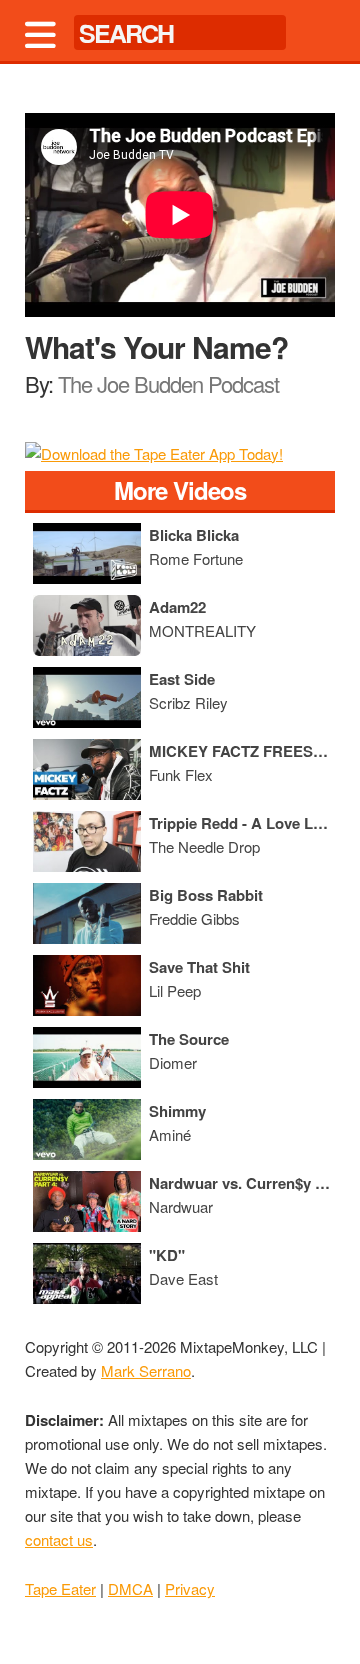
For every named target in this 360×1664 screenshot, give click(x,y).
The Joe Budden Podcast (168, 383)
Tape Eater (60, 1588)
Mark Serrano (146, 1370)
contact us (59, 1539)
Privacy (190, 1588)
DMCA (130, 1588)
